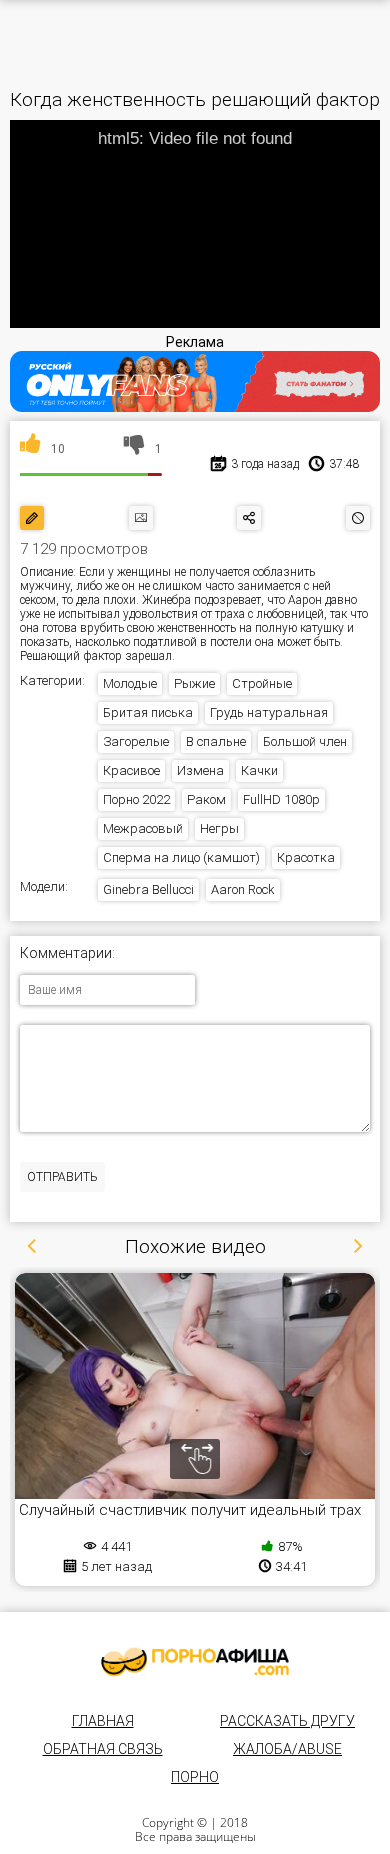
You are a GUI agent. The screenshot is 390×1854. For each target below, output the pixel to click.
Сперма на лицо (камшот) (181, 857)
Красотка (306, 857)
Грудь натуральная (269, 712)
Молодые (130, 683)
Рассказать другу (287, 1721)
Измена (200, 770)
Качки (259, 770)
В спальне (216, 741)
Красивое (131, 770)
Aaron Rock (243, 889)
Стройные (262, 683)
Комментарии (66, 953)
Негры (219, 828)
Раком (206, 799)
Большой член (305, 741)
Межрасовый (143, 828)
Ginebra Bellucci (148, 889)
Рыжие (194, 683)
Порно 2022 (136, 799)
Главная (103, 1721)
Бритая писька (148, 712)
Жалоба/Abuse (287, 1749)
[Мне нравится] (30, 449)
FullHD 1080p (281, 799)
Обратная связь (103, 1749)
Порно (195, 1777)
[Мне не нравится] (134, 449)
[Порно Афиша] (195, 1662)
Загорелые (136, 741)
